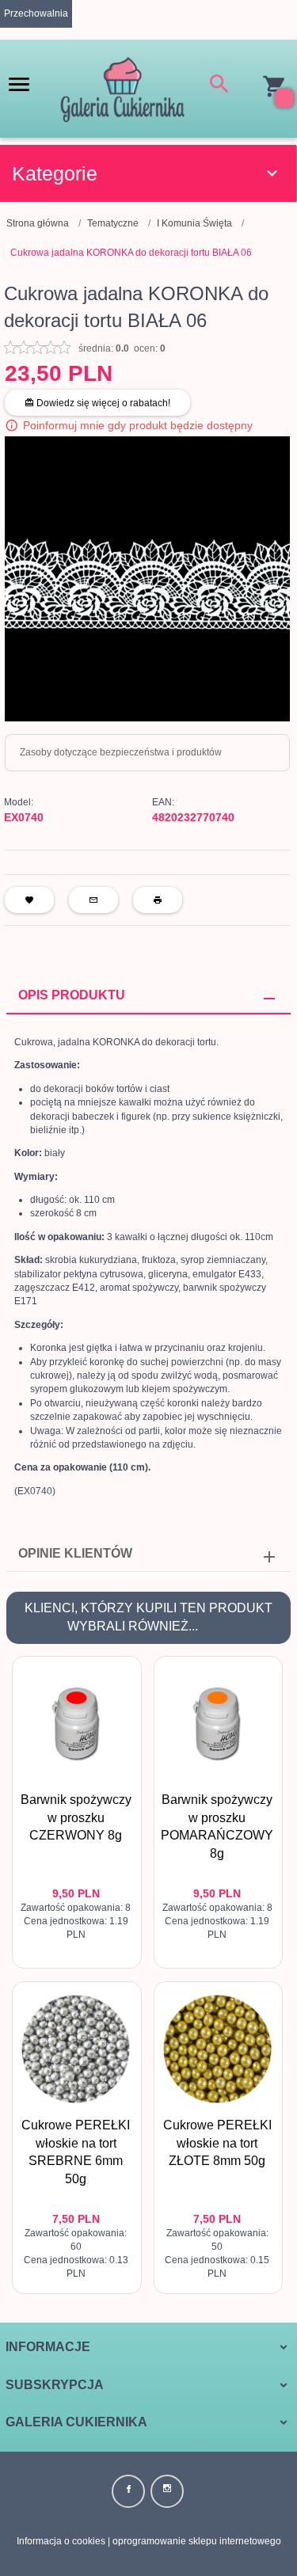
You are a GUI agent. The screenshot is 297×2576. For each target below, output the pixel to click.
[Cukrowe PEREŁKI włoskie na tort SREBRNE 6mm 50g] (76, 2049)
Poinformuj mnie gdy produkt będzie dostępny (138, 425)
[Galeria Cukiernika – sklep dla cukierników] (122, 88)
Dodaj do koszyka (80, 1942)
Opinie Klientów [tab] (75, 1553)
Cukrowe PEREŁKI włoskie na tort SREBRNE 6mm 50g (77, 2217)
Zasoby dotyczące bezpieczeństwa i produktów (121, 752)
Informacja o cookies (61, 2541)
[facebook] (128, 2491)
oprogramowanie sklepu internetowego (197, 2541)
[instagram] (167, 2491)
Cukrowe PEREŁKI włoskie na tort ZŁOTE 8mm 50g (217, 2143)
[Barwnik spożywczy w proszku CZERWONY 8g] (76, 1724)
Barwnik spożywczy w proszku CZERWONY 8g (76, 1818)
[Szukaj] (220, 87)
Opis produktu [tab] (72, 995)
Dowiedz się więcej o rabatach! (102, 403)
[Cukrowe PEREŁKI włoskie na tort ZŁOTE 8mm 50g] (218, 2049)
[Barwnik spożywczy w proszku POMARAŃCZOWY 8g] (218, 1724)
